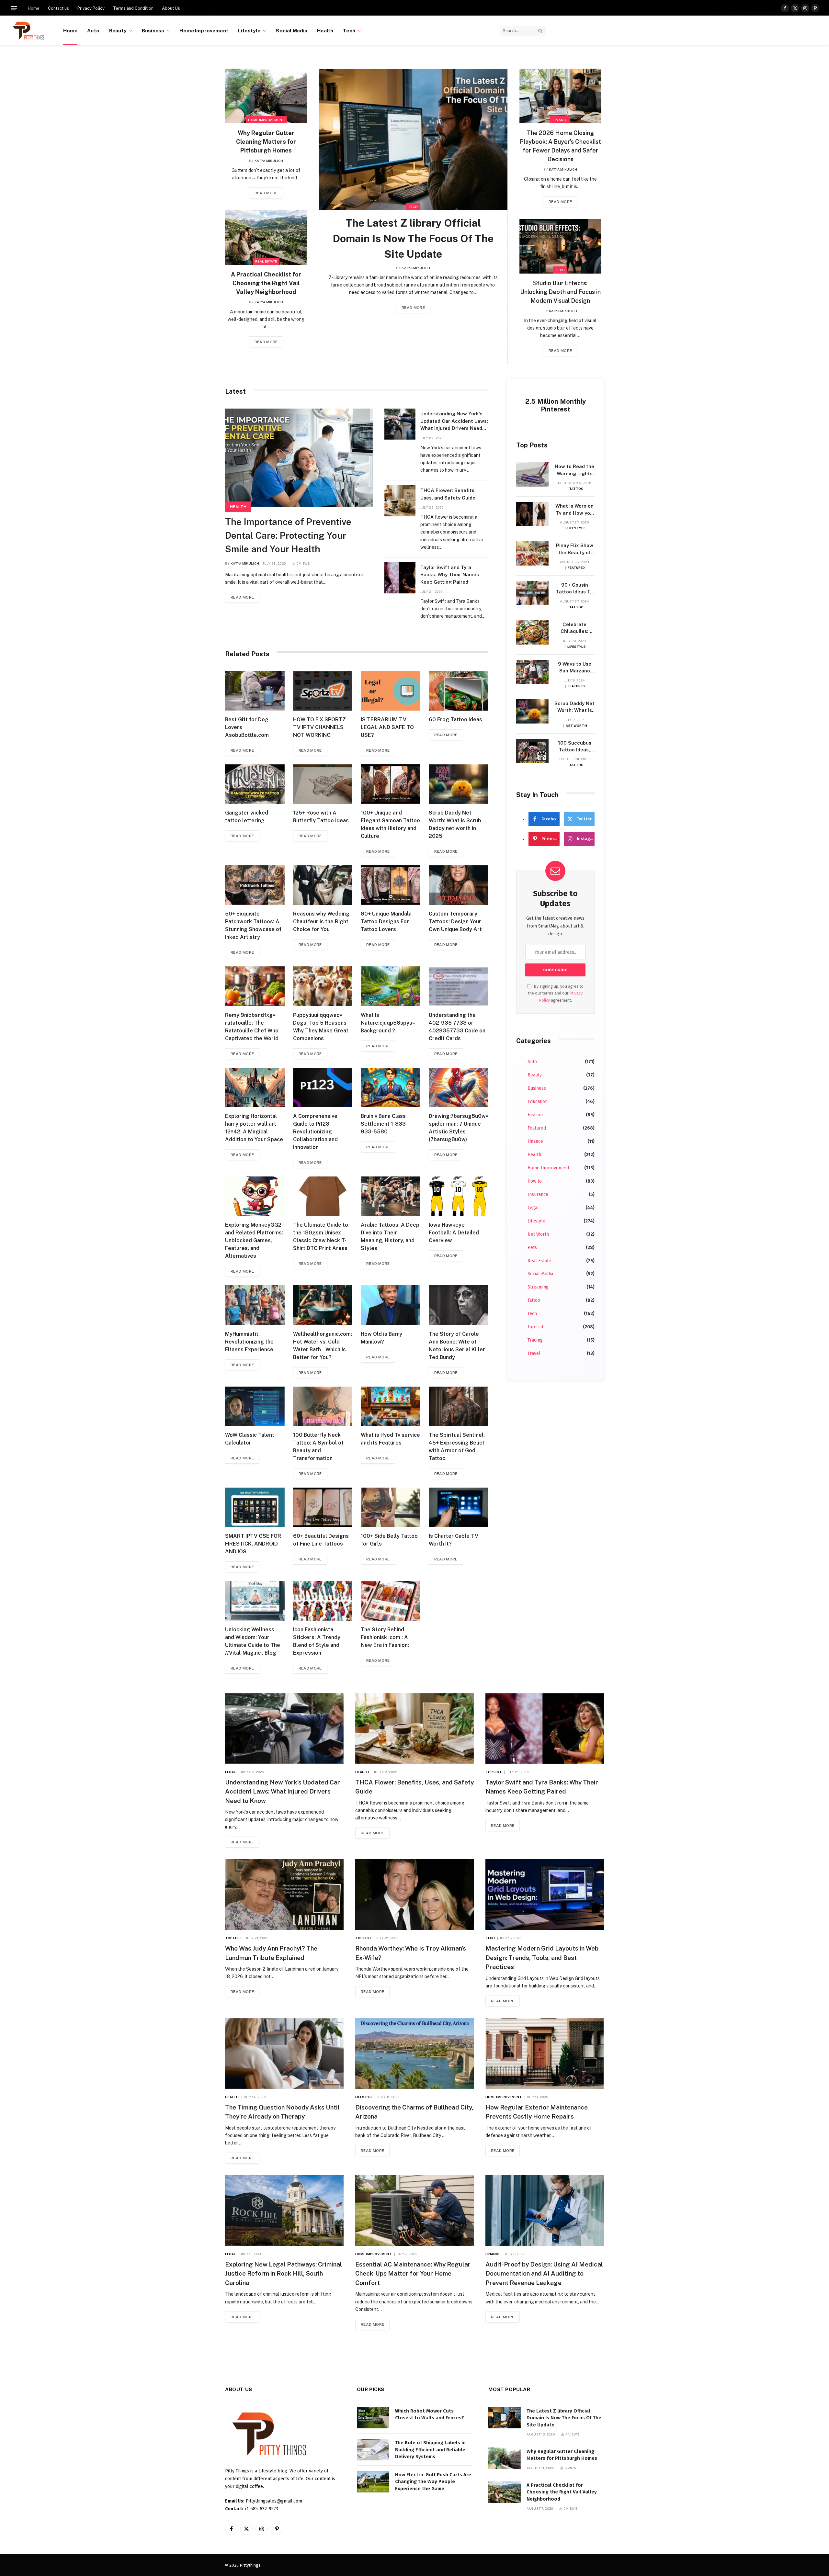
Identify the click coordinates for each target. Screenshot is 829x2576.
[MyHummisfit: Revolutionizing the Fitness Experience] (255, 1305)
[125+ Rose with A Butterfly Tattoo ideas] (323, 784)
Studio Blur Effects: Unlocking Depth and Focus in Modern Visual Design (560, 292)
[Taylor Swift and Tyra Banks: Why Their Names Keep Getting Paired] (400, 578)
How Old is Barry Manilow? (381, 1338)
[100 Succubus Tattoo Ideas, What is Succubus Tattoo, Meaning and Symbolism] (532, 751)
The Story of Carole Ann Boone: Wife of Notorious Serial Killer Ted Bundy (457, 1346)
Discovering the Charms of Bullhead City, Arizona (414, 2112)
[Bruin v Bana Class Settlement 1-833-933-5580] (391, 1087)
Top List (535, 1327)
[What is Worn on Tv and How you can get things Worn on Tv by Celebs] (532, 514)
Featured (576, 568)
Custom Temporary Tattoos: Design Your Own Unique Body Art (455, 922)
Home (34, 8)
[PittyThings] (28, 31)
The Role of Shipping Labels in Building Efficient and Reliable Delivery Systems (430, 2450)
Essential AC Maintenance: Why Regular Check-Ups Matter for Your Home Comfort (413, 2273)
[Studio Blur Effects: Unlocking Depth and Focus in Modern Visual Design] (560, 246)
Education (538, 1102)
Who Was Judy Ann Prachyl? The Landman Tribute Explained (271, 1953)
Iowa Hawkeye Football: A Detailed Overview (454, 1233)
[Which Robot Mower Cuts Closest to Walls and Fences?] (373, 2418)
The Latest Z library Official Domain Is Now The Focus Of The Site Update (413, 238)
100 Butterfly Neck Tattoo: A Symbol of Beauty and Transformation (318, 1447)
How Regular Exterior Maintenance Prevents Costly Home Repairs (537, 2112)
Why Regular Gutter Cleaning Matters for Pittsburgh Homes (266, 142)
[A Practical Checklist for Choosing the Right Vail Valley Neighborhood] (266, 237)
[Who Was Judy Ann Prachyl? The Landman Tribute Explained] (284, 1895)
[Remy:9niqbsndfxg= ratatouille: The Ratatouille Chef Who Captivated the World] (255, 986)
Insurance (538, 1194)
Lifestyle (249, 30)
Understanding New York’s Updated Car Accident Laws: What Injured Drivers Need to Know (454, 422)
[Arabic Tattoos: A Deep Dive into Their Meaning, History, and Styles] (391, 1196)
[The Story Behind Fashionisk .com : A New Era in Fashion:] (391, 1601)
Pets (532, 1248)
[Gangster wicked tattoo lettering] (255, 784)
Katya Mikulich (269, 161)
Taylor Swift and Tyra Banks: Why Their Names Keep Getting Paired (450, 575)
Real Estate (266, 261)
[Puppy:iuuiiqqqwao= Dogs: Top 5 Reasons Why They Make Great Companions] (323, 986)
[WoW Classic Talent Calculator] (255, 1406)
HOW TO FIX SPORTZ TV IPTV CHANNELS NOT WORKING (319, 727)
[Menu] (14, 8)
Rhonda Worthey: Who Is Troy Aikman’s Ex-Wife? (411, 1953)
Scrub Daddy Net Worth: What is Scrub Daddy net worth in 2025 (455, 824)
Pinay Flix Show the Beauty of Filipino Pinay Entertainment (575, 549)
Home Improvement (204, 30)
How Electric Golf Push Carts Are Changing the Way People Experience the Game (433, 2482)
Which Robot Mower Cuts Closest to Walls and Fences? (430, 2414)
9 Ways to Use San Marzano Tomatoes (575, 668)
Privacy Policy (91, 8)
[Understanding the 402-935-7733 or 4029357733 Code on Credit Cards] (459, 986)
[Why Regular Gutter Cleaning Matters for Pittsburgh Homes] (266, 96)
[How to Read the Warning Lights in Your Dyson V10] (532, 474)
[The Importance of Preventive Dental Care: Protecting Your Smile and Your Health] (299, 458)
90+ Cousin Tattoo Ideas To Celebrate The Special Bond (574, 589)
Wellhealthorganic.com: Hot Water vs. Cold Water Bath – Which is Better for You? (323, 1346)
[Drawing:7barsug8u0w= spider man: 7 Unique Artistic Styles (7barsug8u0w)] (459, 1087)
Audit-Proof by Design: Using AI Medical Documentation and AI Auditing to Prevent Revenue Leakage (544, 2273)
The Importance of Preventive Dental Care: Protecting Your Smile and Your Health (288, 535)
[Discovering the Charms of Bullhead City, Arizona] (414, 2053)
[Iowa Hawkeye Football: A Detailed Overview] (459, 1196)
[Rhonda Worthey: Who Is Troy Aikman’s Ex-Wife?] (414, 1895)
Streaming (538, 1287)
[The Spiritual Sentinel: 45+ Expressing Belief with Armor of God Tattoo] (459, 1406)
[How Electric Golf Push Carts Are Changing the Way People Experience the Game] (373, 2482)
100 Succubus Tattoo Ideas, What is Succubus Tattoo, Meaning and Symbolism (574, 747)
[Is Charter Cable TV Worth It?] (459, 1507)
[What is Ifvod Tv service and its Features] (391, 1406)
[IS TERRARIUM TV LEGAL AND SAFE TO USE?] (391, 691)
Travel (534, 1353)
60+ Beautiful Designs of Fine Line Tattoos (321, 1540)
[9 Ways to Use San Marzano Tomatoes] (532, 672)
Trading (535, 1340)
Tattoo (576, 489)
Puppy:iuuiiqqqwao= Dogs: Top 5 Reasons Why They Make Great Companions (321, 1027)
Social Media (291, 30)
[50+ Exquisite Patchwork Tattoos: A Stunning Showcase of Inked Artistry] (255, 885)
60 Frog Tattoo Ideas (455, 720)
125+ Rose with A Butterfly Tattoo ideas (321, 817)
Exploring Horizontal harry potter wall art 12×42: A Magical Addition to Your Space (254, 1128)
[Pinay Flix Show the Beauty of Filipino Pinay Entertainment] (532, 553)
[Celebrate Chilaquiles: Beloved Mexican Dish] (532, 632)
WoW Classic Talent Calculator (250, 1439)
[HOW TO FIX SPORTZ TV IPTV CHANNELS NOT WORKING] (323, 691)
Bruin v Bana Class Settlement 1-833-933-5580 (384, 1124)
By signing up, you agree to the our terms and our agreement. (556, 993)
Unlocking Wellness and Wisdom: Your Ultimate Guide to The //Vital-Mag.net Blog (253, 1641)
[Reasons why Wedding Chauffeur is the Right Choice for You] (323, 885)
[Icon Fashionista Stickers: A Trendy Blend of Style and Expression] (323, 1601)
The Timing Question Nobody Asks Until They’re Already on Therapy (282, 2112)
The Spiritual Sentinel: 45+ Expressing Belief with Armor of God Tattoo (457, 1447)
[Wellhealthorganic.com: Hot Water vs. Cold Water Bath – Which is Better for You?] (323, 1305)
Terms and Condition (133, 8)
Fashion (535, 1115)
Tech (349, 30)
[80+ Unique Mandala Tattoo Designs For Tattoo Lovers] (391, 885)
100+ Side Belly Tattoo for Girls (389, 1540)
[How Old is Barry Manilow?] (391, 1305)
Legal (533, 1208)
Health (325, 30)
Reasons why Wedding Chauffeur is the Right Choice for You (321, 922)
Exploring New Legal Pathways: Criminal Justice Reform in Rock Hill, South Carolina (284, 2273)
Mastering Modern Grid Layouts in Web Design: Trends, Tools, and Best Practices (542, 1957)
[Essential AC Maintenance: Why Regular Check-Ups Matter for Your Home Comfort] (414, 2210)
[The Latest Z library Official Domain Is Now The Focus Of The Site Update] (413, 140)
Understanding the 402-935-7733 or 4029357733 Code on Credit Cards (457, 1027)
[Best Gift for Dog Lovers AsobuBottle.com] (255, 691)
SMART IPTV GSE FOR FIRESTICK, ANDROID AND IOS (253, 1544)
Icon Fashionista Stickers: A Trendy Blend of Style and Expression (317, 1641)
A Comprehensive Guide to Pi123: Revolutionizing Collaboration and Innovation (315, 1132)
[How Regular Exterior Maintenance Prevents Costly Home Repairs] (545, 2053)
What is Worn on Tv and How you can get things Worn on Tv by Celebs (574, 510)
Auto (93, 30)
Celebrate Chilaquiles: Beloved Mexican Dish (574, 628)
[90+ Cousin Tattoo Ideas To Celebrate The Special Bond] (532, 593)
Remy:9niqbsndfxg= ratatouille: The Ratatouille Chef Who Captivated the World (252, 1027)
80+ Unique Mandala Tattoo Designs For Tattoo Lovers (386, 922)
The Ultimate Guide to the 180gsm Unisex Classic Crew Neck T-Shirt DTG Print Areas (321, 1237)
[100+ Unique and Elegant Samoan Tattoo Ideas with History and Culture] (391, 784)
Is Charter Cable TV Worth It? (454, 1540)
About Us (171, 8)
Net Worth (576, 726)
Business (153, 30)
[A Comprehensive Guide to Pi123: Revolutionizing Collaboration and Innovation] (323, 1087)
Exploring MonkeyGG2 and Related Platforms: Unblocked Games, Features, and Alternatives (254, 1240)
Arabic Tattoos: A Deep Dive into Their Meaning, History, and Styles (390, 1237)
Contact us (58, 8)
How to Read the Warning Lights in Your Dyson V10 (574, 470)
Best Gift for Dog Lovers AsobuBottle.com (247, 727)
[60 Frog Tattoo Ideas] (459, 691)
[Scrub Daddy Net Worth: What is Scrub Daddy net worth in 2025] (459, 784)
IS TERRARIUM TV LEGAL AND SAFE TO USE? (387, 727)
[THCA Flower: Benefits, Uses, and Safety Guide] (400, 501)
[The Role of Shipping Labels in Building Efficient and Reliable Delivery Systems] (373, 2450)
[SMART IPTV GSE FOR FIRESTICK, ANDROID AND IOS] (255, 1507)
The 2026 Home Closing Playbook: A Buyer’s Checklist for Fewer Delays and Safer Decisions (560, 146)
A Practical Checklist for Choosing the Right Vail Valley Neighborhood (266, 283)
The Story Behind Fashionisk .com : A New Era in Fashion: (385, 1637)
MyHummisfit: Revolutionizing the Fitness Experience (249, 1342)
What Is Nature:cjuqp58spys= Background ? (388, 1023)
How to (535, 1181)
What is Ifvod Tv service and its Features (390, 1439)
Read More (266, 193)
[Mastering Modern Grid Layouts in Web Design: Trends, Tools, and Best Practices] (545, 1895)
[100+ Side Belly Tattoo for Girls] (391, 1507)
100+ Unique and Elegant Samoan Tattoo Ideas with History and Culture (390, 824)
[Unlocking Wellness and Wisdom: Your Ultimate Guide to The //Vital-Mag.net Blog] (255, 1601)
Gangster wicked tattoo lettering (247, 817)
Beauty (118, 30)
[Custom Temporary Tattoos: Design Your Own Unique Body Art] (459, 885)
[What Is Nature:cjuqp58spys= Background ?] (391, 986)
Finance (560, 120)
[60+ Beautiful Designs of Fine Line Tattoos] (323, 1507)
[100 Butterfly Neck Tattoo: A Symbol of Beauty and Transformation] (323, 1406)
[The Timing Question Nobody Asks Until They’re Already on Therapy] (284, 2053)
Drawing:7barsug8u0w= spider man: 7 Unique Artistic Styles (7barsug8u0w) (459, 1128)
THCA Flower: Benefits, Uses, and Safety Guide (448, 494)
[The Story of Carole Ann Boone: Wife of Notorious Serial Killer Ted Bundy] (459, 1305)
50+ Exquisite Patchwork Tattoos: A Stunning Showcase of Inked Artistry (253, 925)
